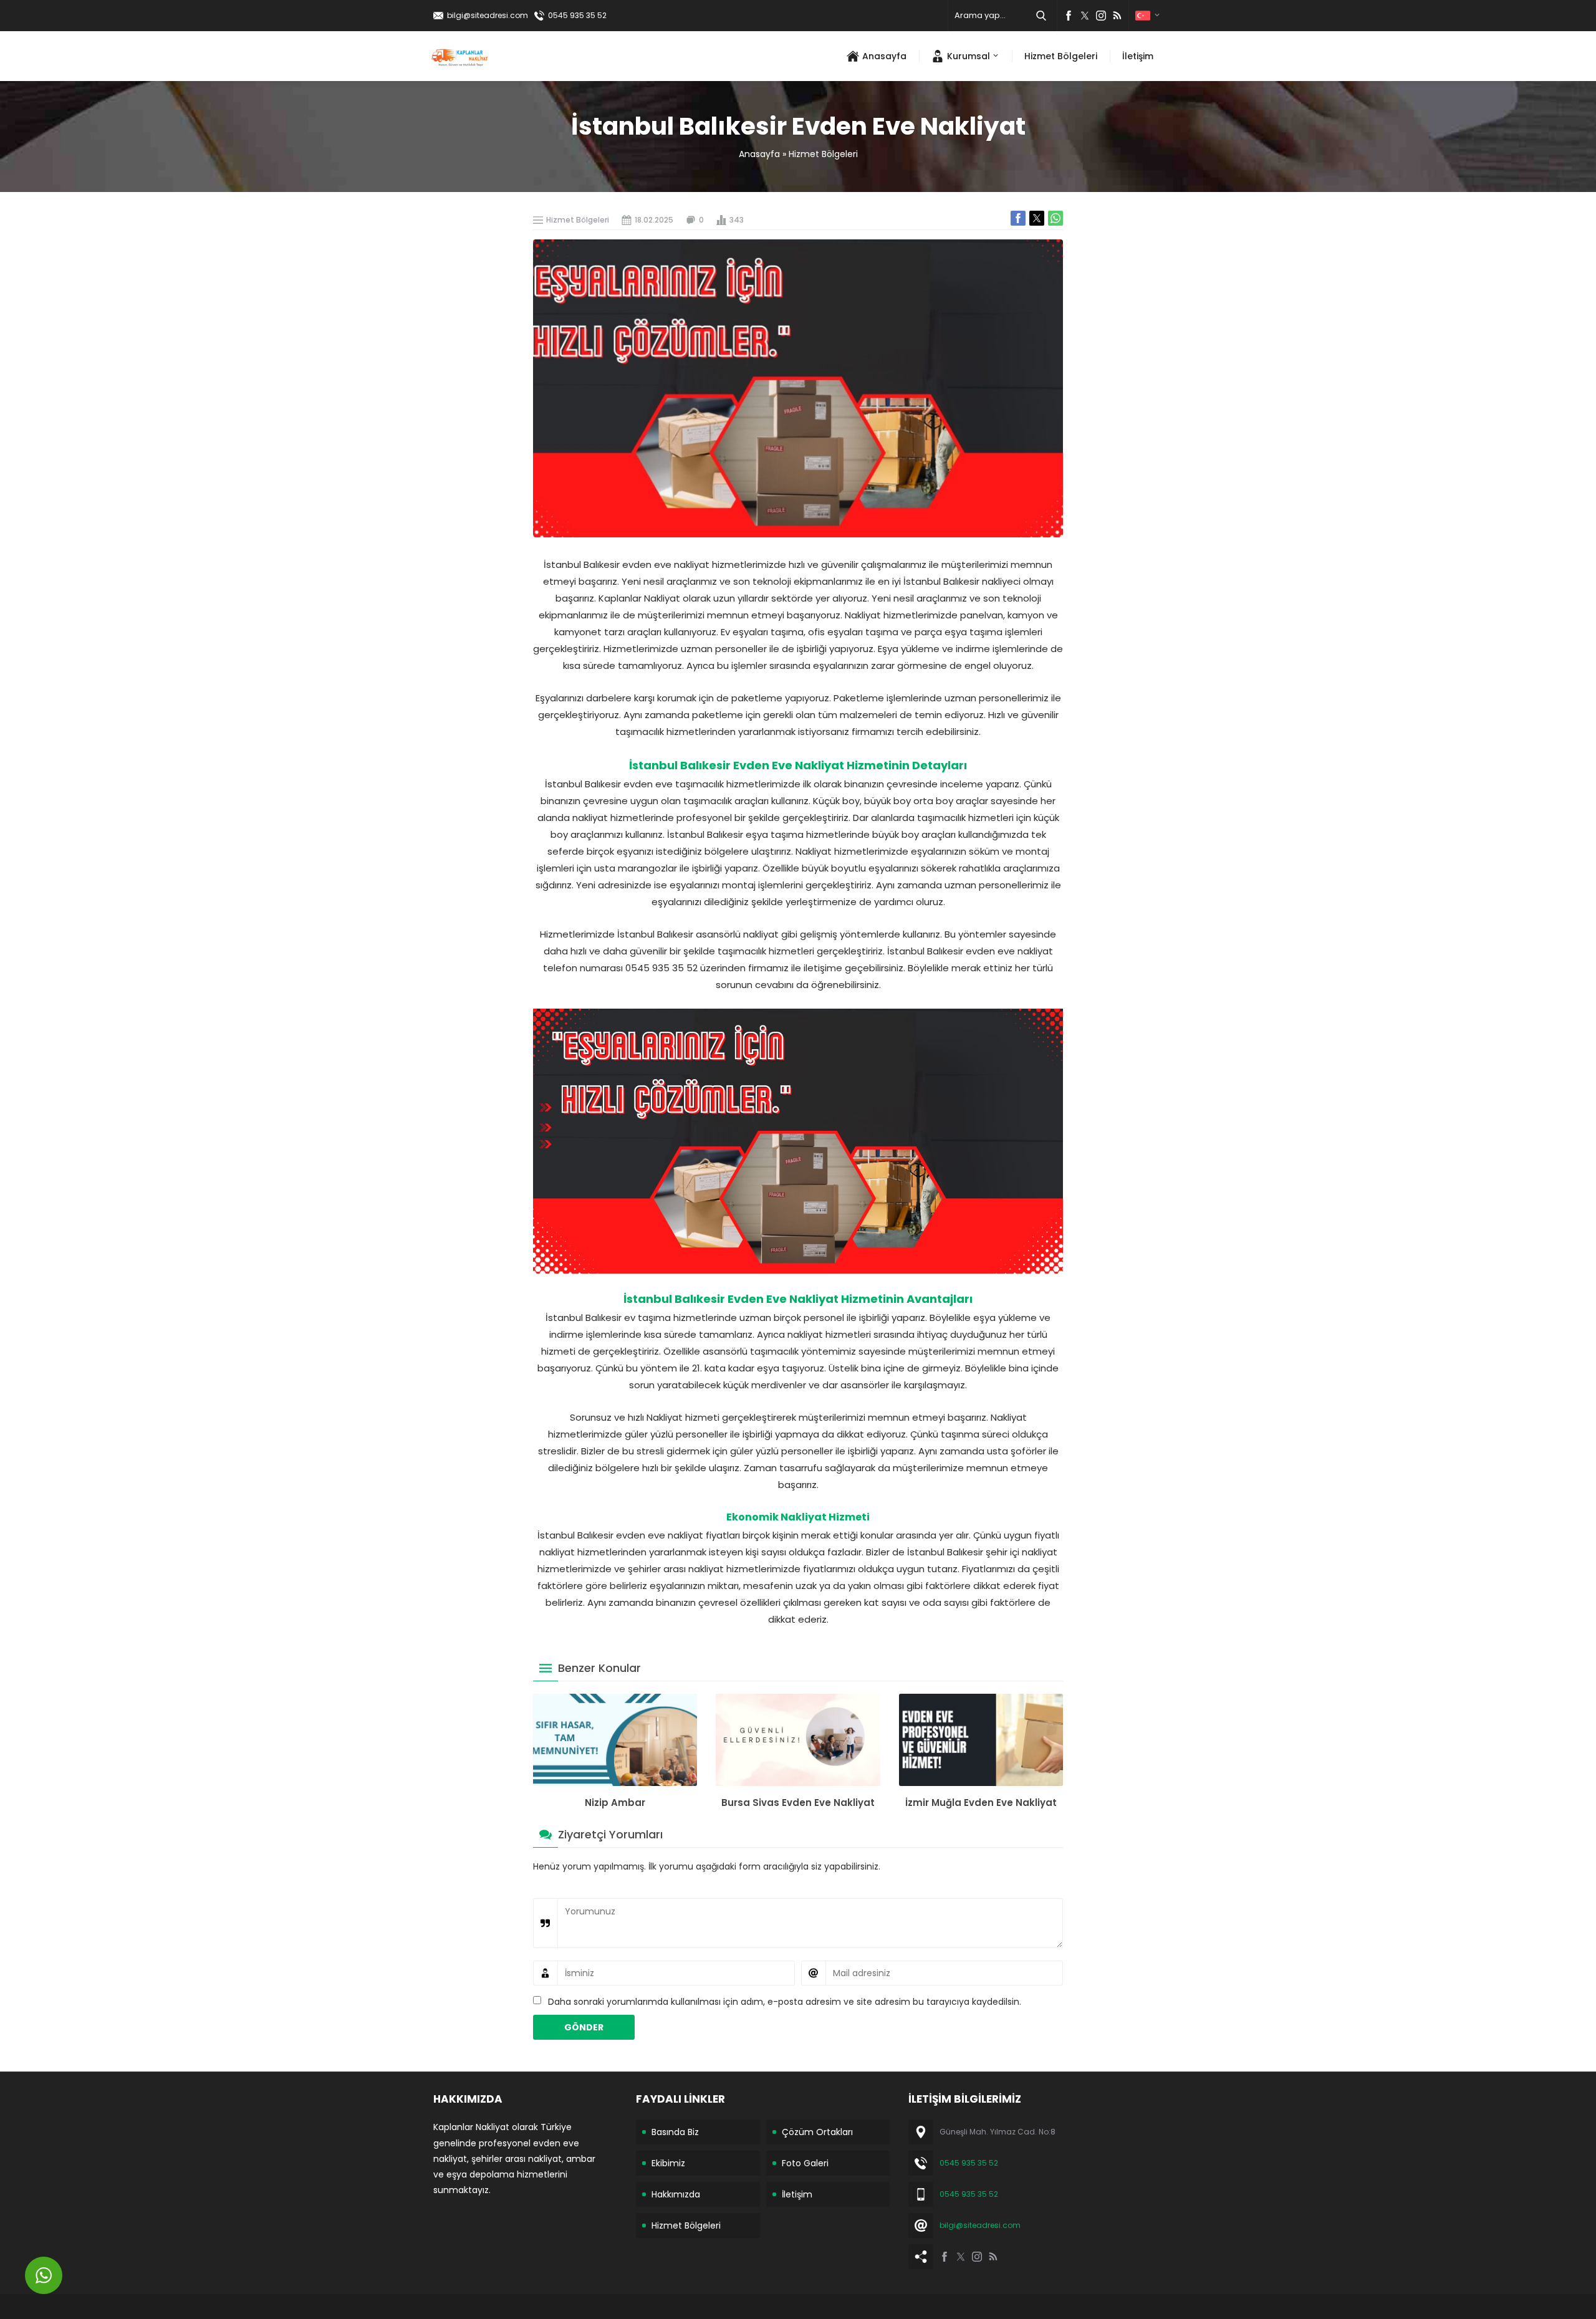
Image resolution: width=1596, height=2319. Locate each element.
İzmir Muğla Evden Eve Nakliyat (981, 1803)
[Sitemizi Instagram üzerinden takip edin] (1101, 16)
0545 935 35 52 (577, 15)
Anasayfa (759, 154)
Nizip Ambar (615, 1803)
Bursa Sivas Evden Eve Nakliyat (798, 1803)
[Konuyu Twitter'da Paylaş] (1037, 218)
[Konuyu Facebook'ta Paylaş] (1018, 218)
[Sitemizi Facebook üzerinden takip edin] (1069, 16)
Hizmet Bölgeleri (823, 154)
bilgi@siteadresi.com (488, 15)
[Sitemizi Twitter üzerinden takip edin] (1085, 16)
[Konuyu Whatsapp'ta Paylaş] (1055, 218)
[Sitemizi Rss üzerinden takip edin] (1117, 16)
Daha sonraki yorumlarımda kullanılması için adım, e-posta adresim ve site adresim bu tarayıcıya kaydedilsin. (785, 2002)
